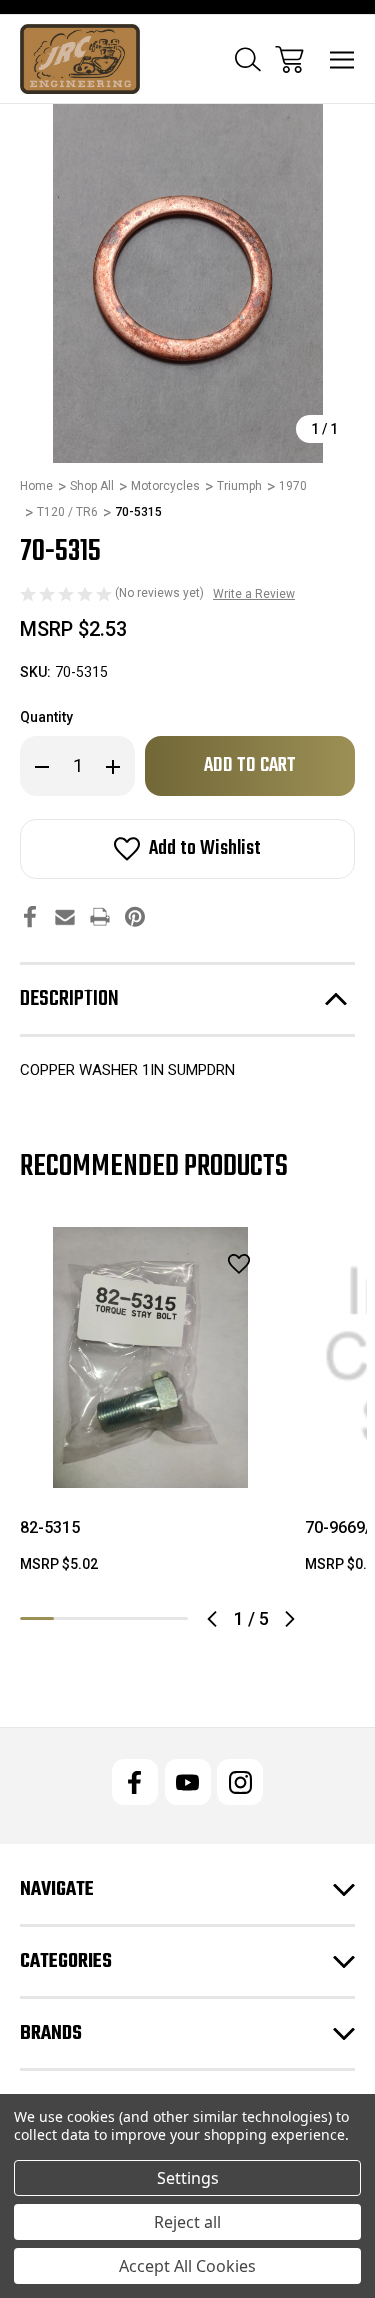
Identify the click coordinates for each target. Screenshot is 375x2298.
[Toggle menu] (342, 59)
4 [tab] (138, 1618)
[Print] (100, 916)
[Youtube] (188, 1782)
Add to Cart (151, 1462)
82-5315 (50, 1527)
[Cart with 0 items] (289, 59)
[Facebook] (30, 916)
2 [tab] (71, 1618)
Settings (188, 2178)
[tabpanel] (150, 1408)
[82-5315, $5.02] (150, 1357)
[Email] (65, 916)
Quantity (46, 717)
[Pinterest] (135, 916)
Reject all (187, 2222)
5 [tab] (171, 1618)
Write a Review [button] (254, 594)
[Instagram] (240, 1782)
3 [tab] (104, 1618)
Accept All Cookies (187, 2266)
